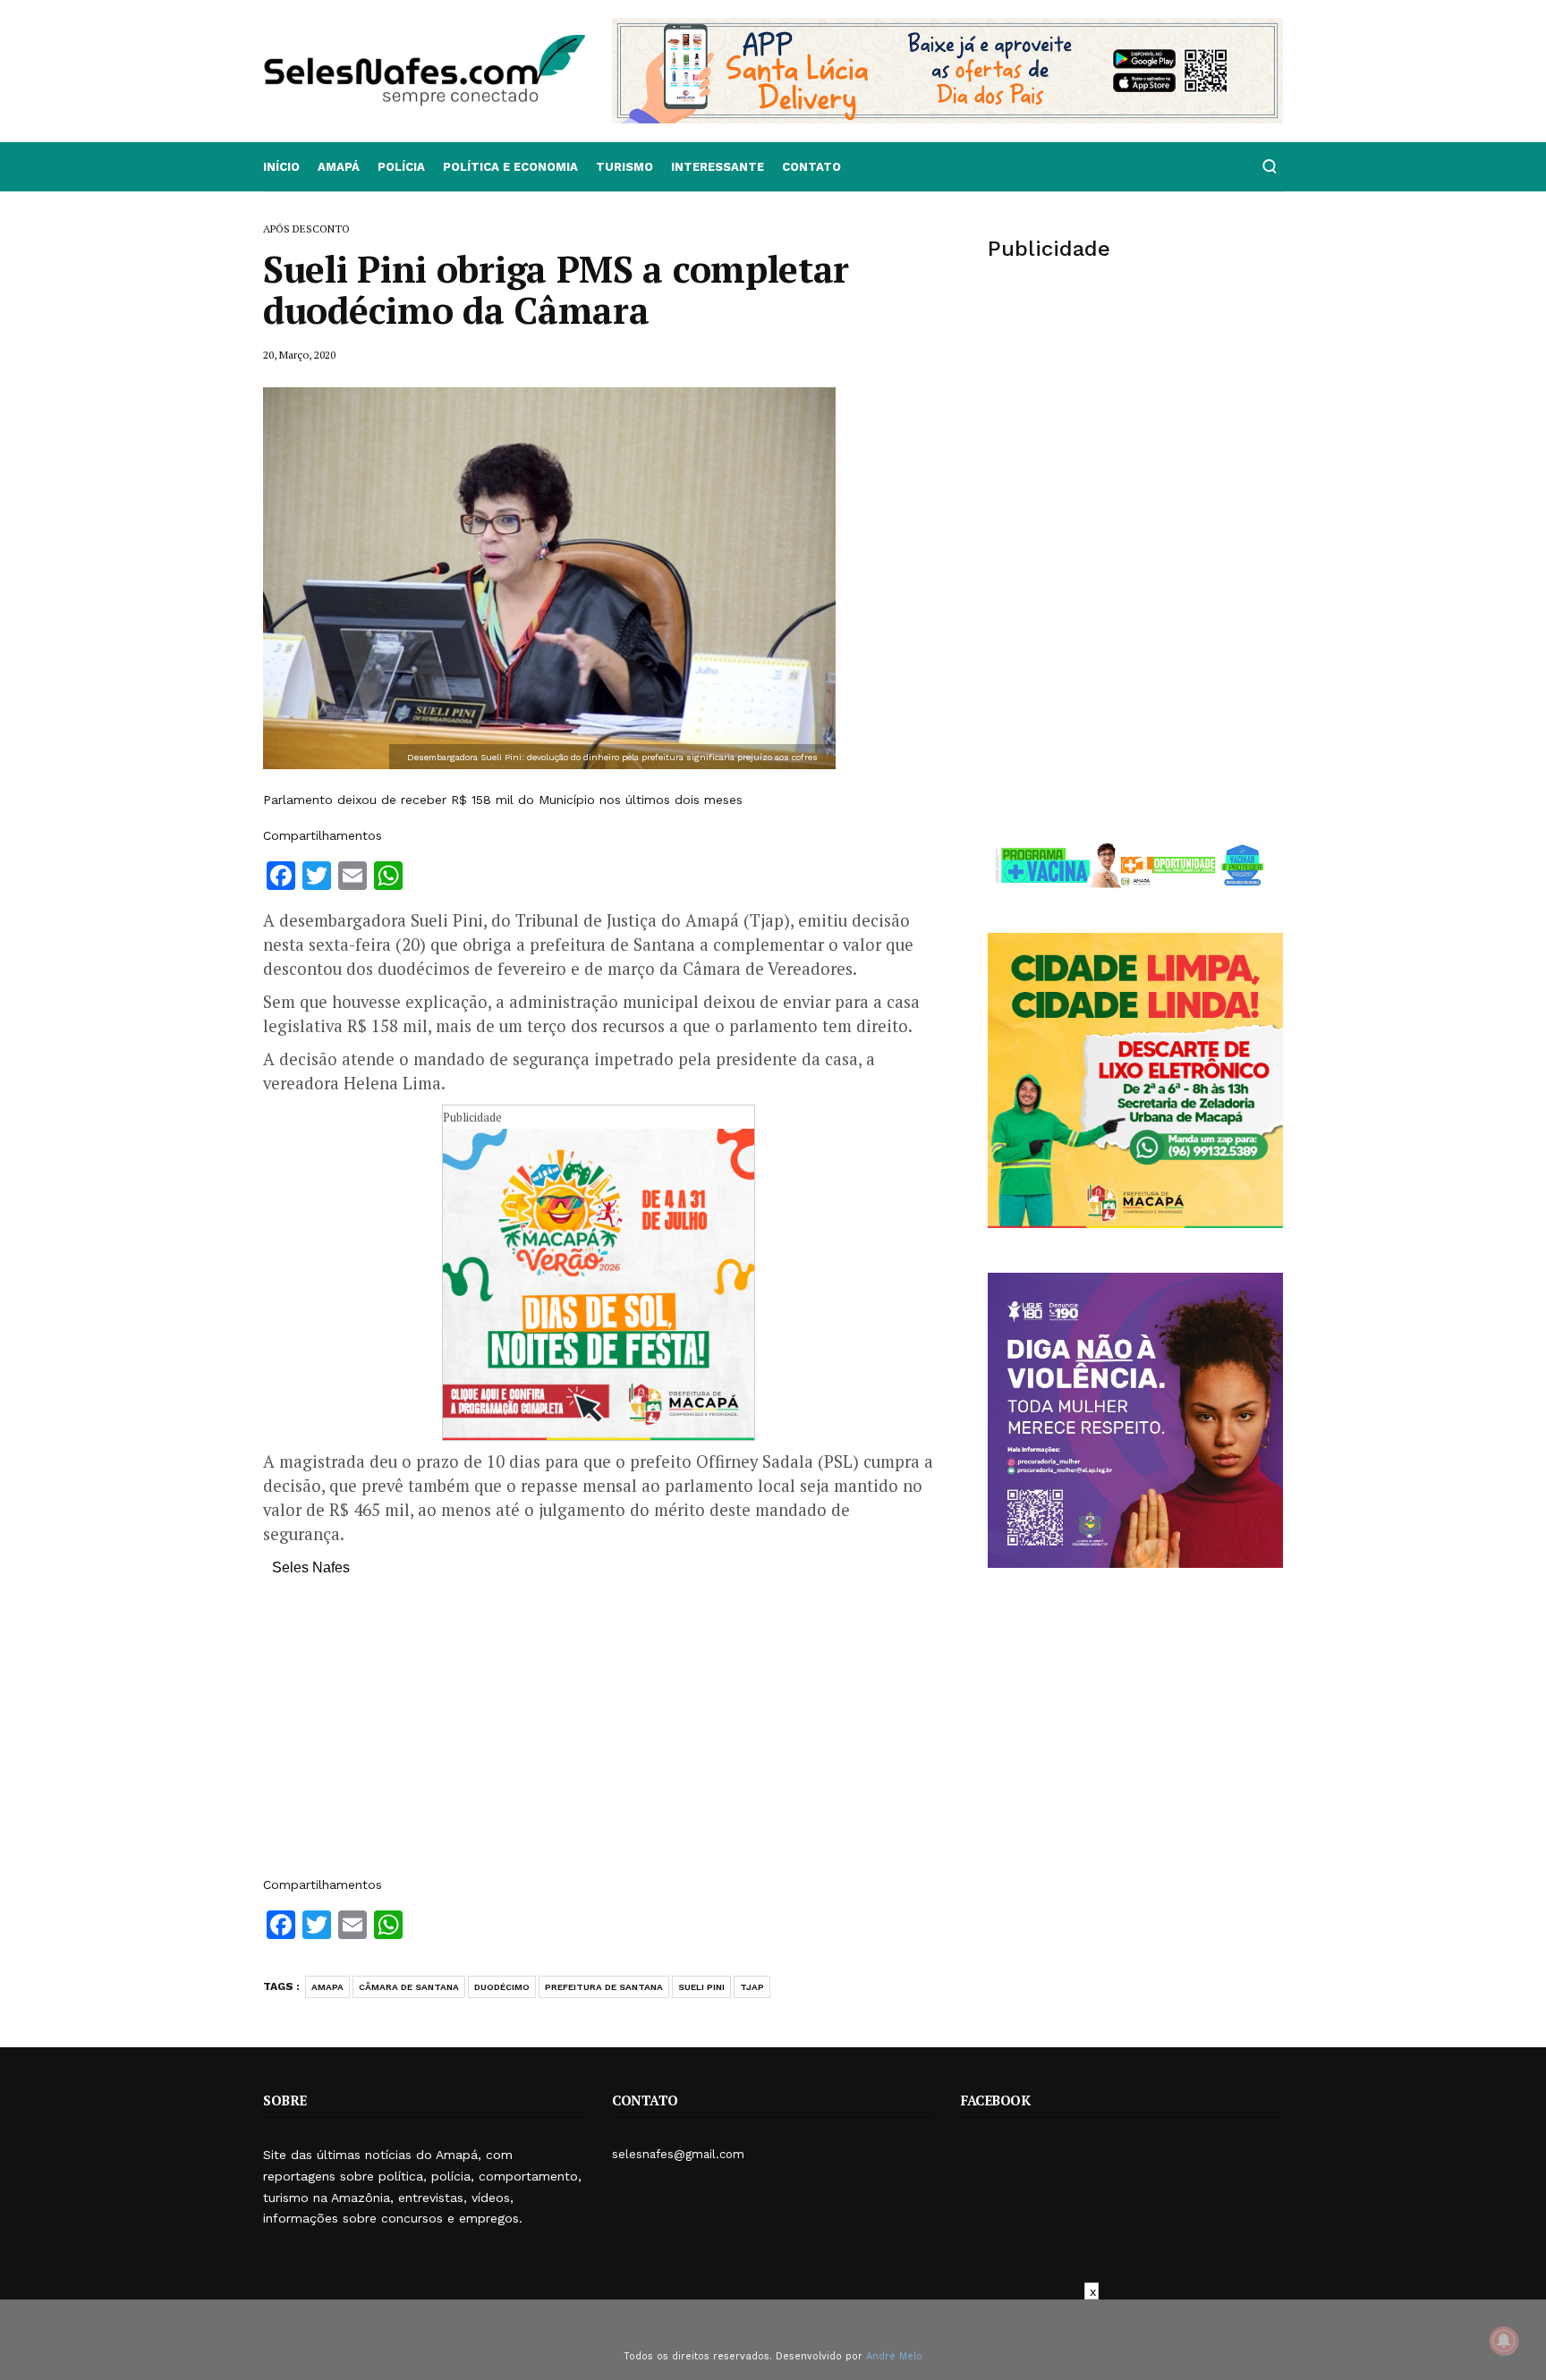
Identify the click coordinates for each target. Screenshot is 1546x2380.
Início (281, 167)
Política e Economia (510, 167)
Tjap (752, 1987)
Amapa (327, 1987)
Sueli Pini (701, 1987)
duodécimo (502, 1987)
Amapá (339, 167)
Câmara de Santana (409, 1987)
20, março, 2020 (299, 355)
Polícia (401, 167)
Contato (811, 167)
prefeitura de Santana (604, 1987)
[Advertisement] (599, 1735)
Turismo (624, 167)
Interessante (718, 167)
